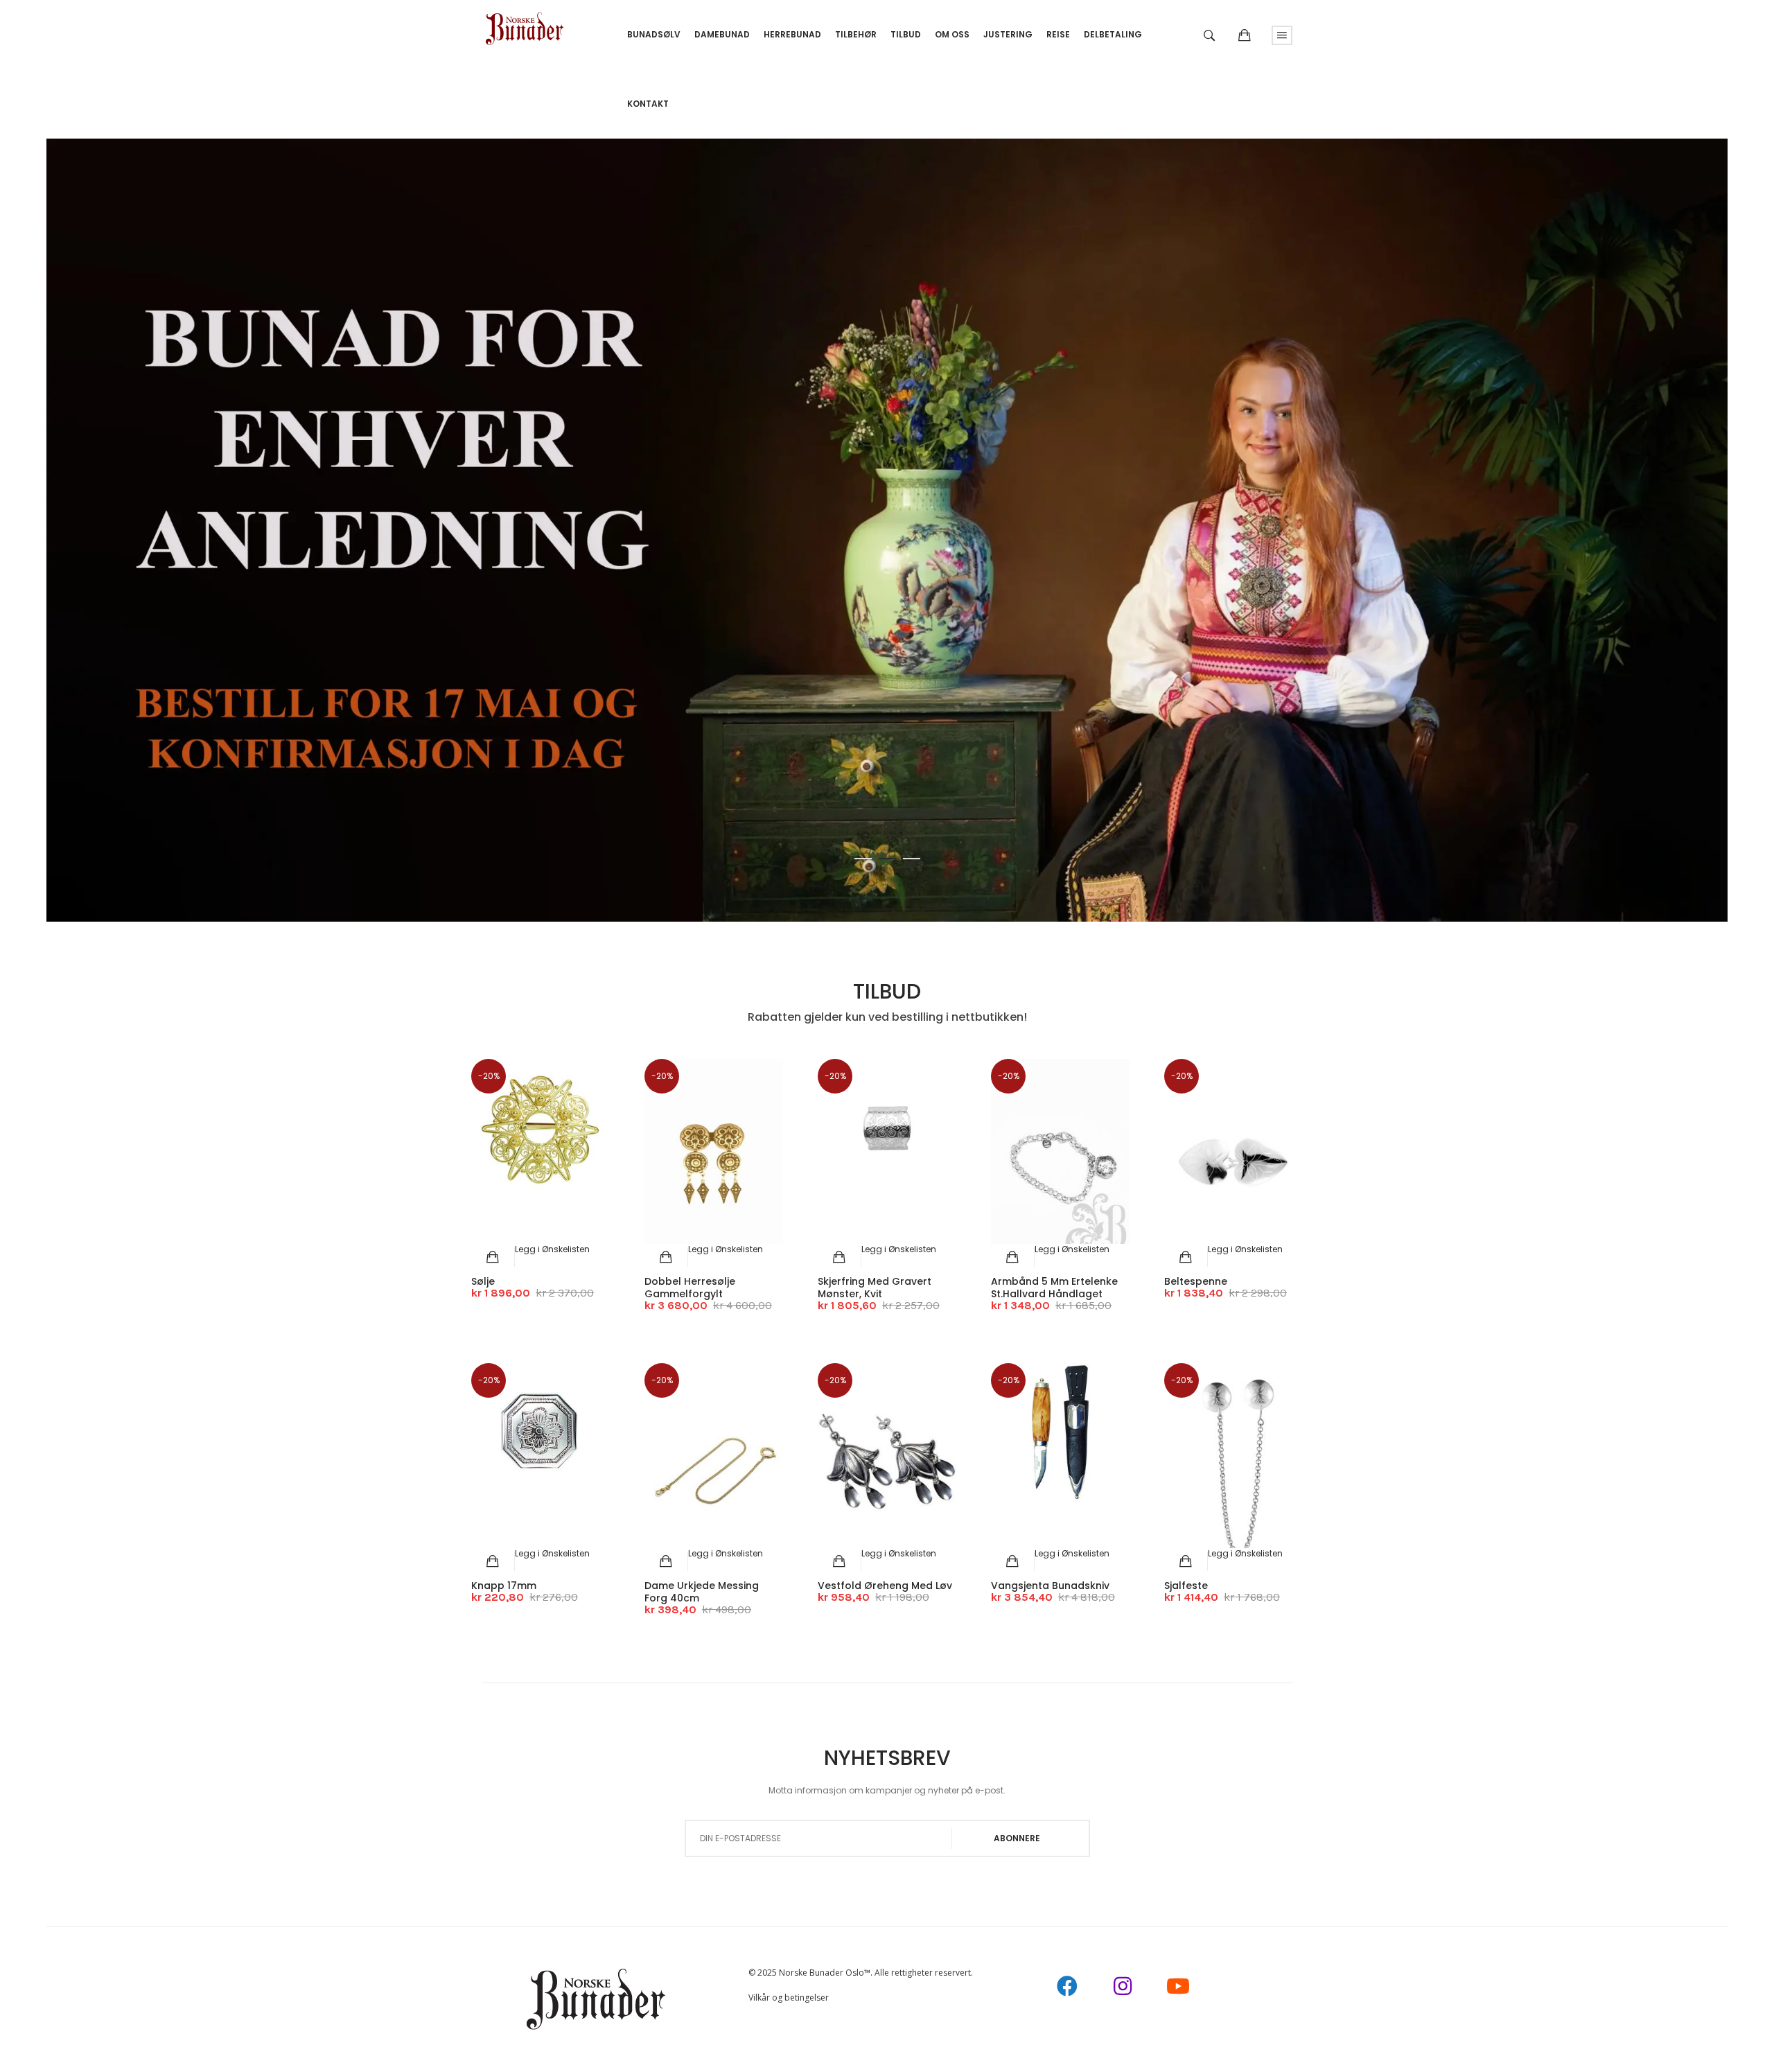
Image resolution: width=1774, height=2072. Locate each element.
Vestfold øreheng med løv (885, 1586)
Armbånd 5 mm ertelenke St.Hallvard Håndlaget (1054, 1288)
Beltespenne (1196, 1281)
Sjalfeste (1186, 1586)
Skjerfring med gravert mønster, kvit (875, 1288)
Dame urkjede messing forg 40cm (702, 1592)
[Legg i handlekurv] (493, 1257)
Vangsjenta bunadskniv (1050, 1586)
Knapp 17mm (504, 1586)
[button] (552, 1249)
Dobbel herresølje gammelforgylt (690, 1288)
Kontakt (648, 104)
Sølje (483, 1281)
